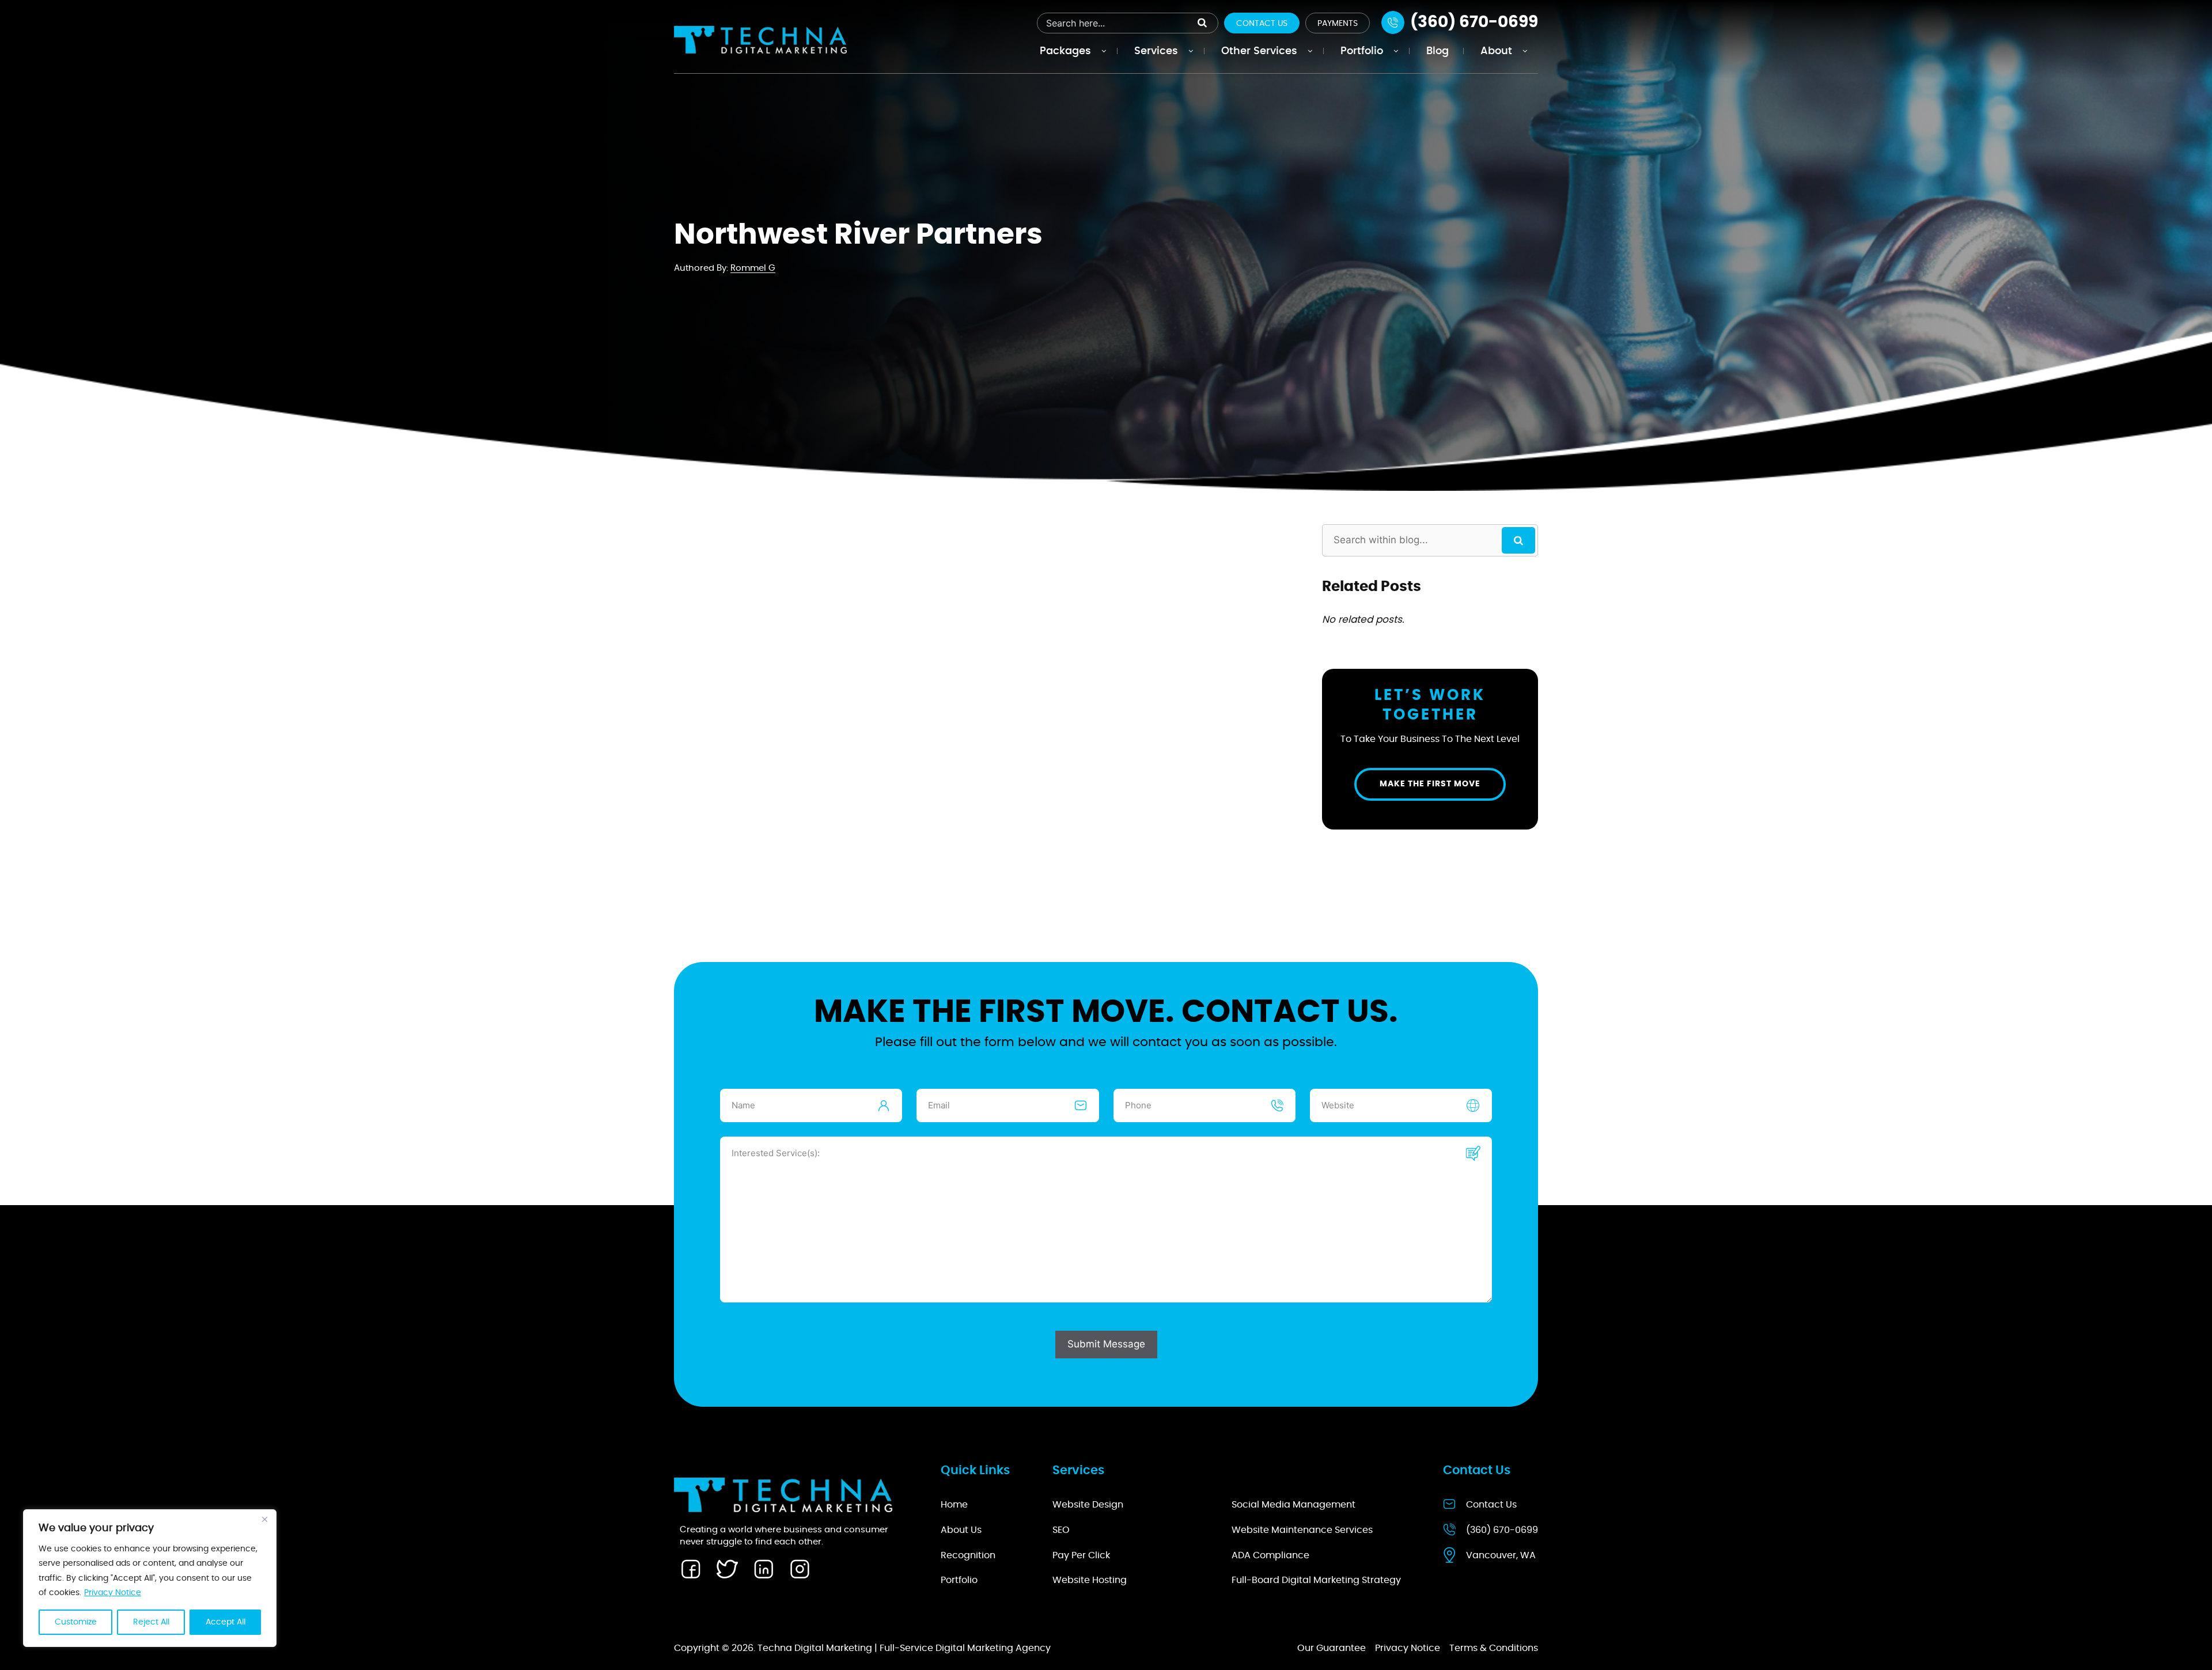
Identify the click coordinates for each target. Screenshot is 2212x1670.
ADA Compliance (1270, 1555)
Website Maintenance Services (1302, 1530)
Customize (76, 1622)
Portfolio (959, 1580)
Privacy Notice (113, 1593)
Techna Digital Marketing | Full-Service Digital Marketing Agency (904, 1648)
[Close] (264, 1519)
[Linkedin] (763, 1569)
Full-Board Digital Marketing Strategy (1316, 1580)
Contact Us (1262, 24)
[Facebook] (691, 1569)
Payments (1338, 24)
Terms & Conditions (1494, 1648)
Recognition (968, 1555)
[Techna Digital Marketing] (760, 39)
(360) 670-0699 (1502, 1530)
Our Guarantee (1332, 1648)
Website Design (1088, 1505)
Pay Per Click (1081, 1555)
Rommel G (753, 268)
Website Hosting (1090, 1580)
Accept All (226, 1622)
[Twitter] (727, 1569)
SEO (1061, 1530)
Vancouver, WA (1501, 1555)
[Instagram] (800, 1569)
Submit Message (1106, 1344)
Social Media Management (1294, 1505)
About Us (961, 1530)
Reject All (151, 1622)
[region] (150, 1578)
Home (954, 1505)
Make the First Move (1430, 784)
